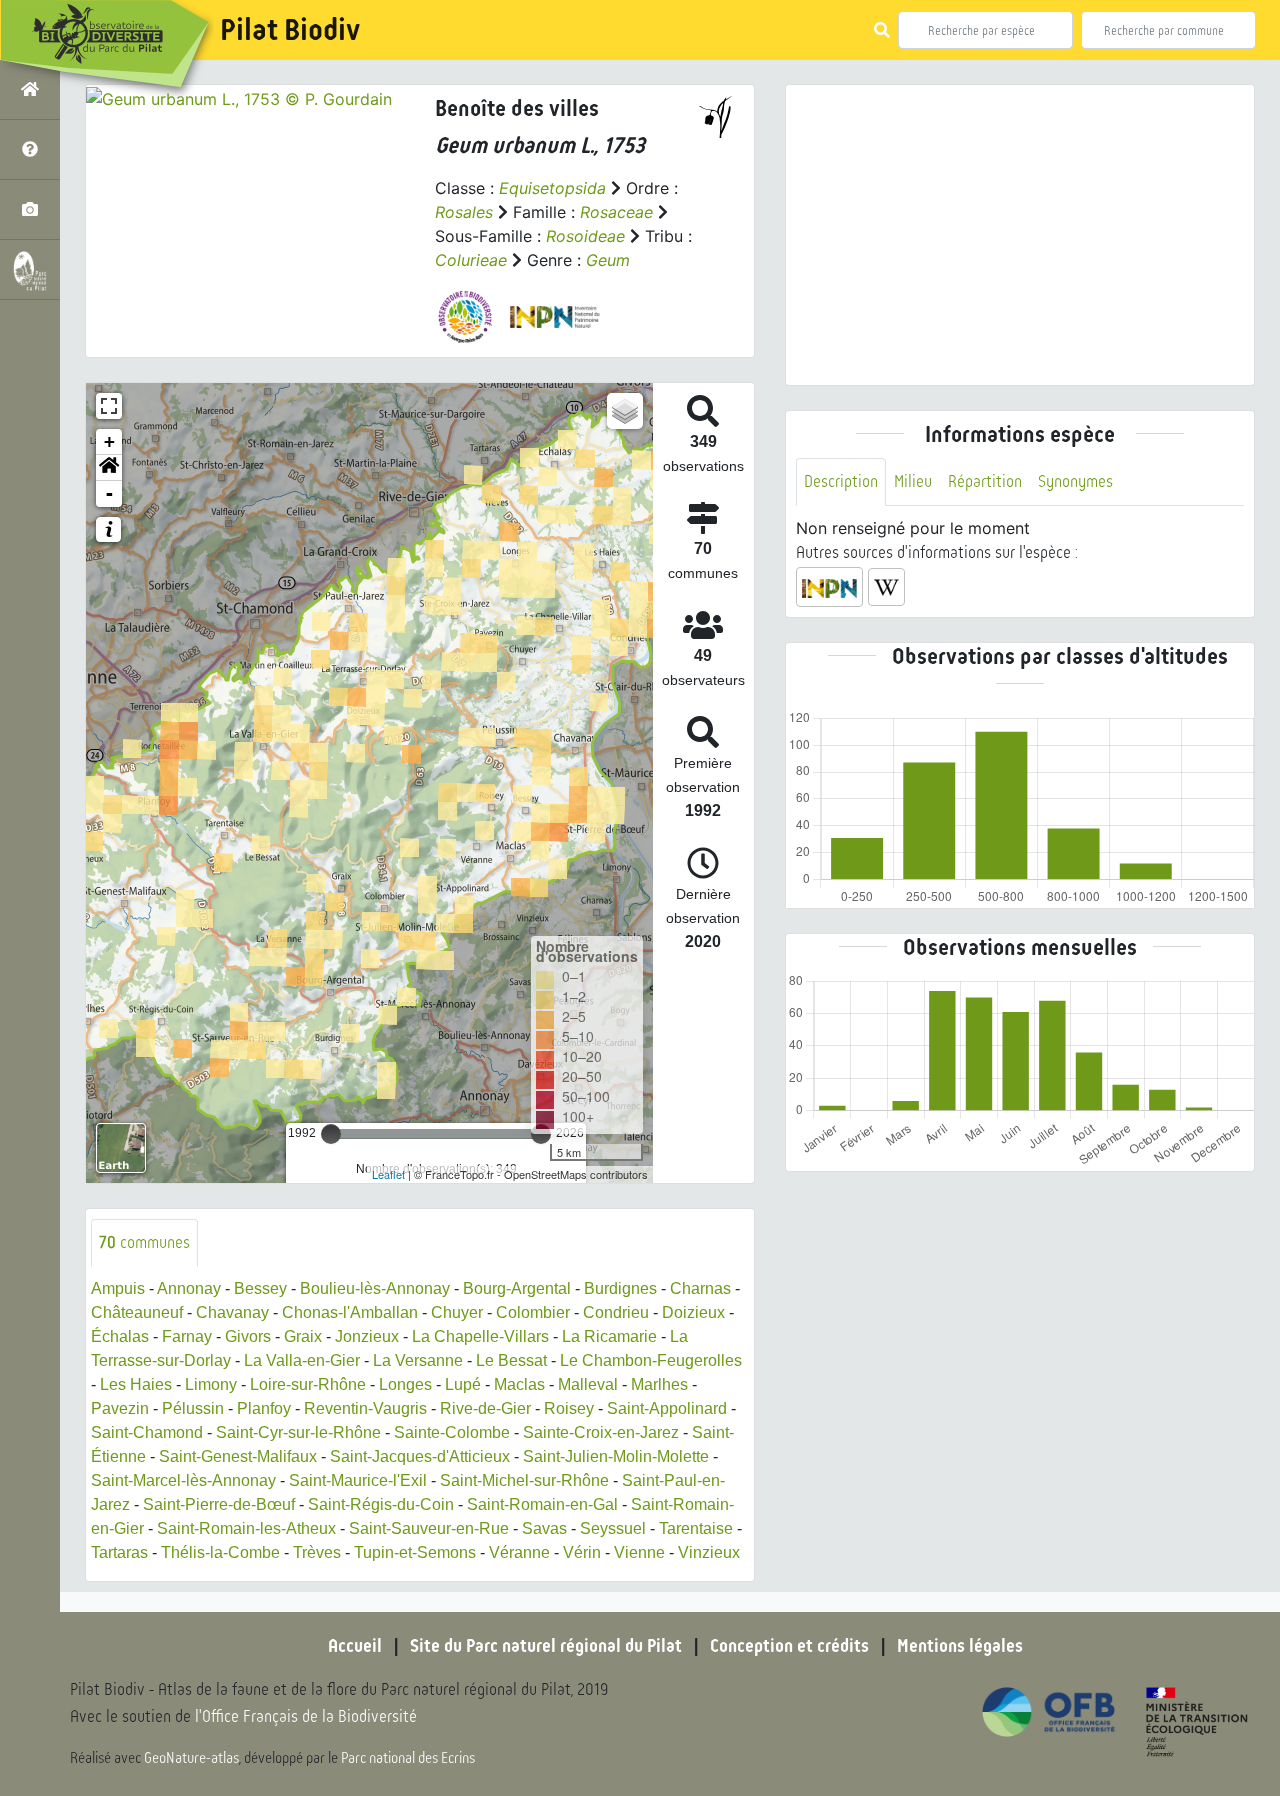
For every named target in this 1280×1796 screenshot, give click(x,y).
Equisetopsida (552, 188)
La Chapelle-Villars (480, 1336)
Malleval (588, 1384)
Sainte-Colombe (452, 1432)
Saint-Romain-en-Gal (542, 1504)
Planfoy (264, 1408)
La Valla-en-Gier (302, 1360)
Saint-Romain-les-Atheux (246, 1528)
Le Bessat (511, 1360)
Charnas (700, 1288)
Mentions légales (960, 1646)
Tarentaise (696, 1528)
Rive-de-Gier (485, 1408)
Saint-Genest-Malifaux (238, 1456)
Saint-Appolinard (667, 1408)
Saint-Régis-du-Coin (381, 1504)
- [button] (109, 493)
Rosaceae (616, 212)
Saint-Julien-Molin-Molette (616, 1456)
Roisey (569, 1408)
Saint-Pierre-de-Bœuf (219, 1504)
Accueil (355, 1646)
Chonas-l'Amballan (350, 1312)
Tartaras (119, 1552)
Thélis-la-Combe (220, 1552)
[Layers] (625, 411)
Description (841, 481)
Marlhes (659, 1384)
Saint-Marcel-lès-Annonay (183, 1480)
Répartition (985, 481)
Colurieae (471, 260)
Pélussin (193, 1408)
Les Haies (136, 1384)
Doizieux (693, 1312)
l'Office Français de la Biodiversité (306, 1716)
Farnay (187, 1336)
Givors (248, 1336)
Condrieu (616, 1312)
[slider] (331, 1134)
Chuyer (457, 1312)
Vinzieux (709, 1552)
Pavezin (120, 1408)
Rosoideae (585, 236)
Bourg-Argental (517, 1288)
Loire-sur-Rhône (308, 1384)
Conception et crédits (789, 1646)
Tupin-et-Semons (415, 1552)
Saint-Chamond (147, 1432)
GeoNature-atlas (191, 1758)
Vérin (582, 1552)
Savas (544, 1528)
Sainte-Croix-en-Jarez (601, 1432)
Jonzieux (367, 1336)
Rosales (464, 212)
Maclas (519, 1384)
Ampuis (118, 1288)
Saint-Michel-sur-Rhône (524, 1480)
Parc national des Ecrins (408, 1758)
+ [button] (109, 441)
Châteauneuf (137, 1312)
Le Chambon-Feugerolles (651, 1360)
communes (144, 1242)
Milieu (913, 481)
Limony (211, 1384)
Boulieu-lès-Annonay (375, 1288)
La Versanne (418, 1360)
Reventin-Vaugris (365, 1408)
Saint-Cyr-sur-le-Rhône (298, 1432)
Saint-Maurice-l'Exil (358, 1480)
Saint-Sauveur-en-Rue (429, 1528)
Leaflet (388, 1174)
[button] (109, 468)
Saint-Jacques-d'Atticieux (420, 1456)
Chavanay (232, 1312)
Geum (608, 260)
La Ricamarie (609, 1336)
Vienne (639, 1552)
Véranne (519, 1552)
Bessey (260, 1288)
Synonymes (1075, 481)
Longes (405, 1384)
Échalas (120, 1336)
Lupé (463, 1384)
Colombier (533, 1312)
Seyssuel (613, 1528)
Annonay (189, 1288)
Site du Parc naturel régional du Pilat (546, 1646)
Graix (303, 1336)
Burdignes (620, 1288)
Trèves (317, 1552)
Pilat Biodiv (290, 30)
